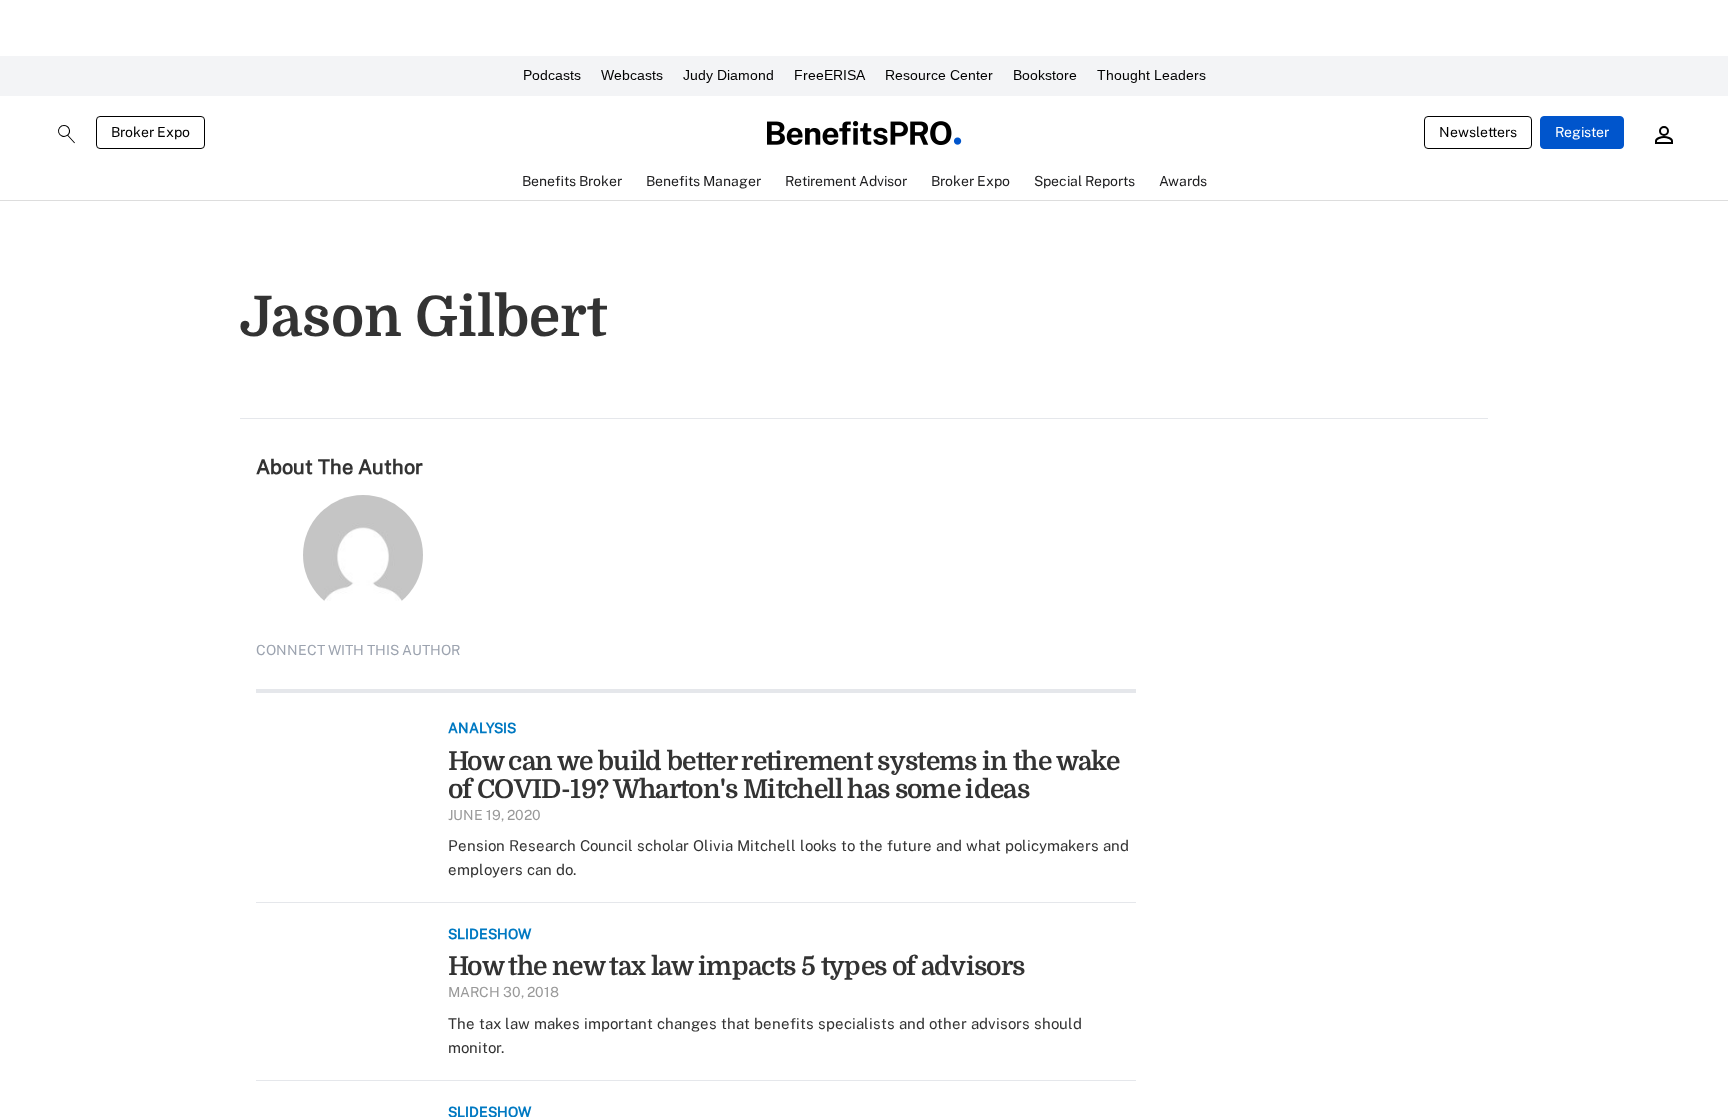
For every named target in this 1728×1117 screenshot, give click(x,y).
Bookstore (1045, 75)
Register (1582, 132)
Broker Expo (150, 132)
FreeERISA (829, 75)
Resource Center (939, 75)
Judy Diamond (728, 75)
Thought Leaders (1151, 75)
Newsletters (1478, 132)
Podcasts (552, 75)
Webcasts (632, 75)
